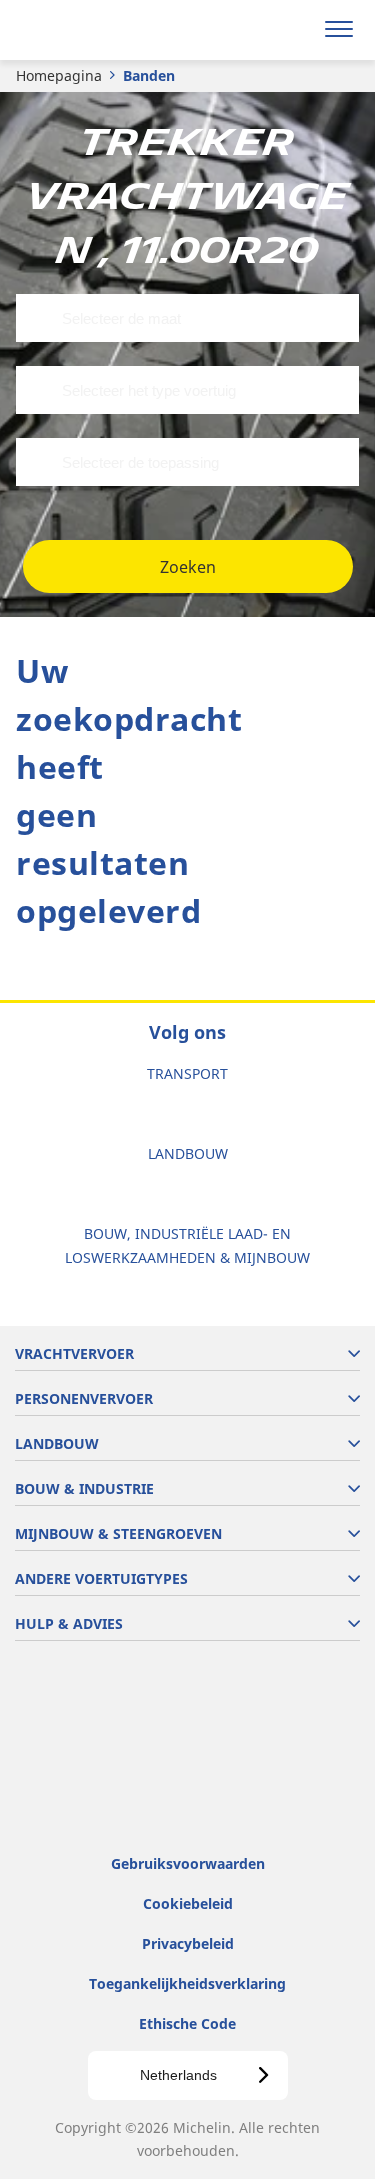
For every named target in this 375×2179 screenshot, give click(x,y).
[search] (291, 30)
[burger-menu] (339, 30)
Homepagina (59, 75)
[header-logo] (94, 30)
